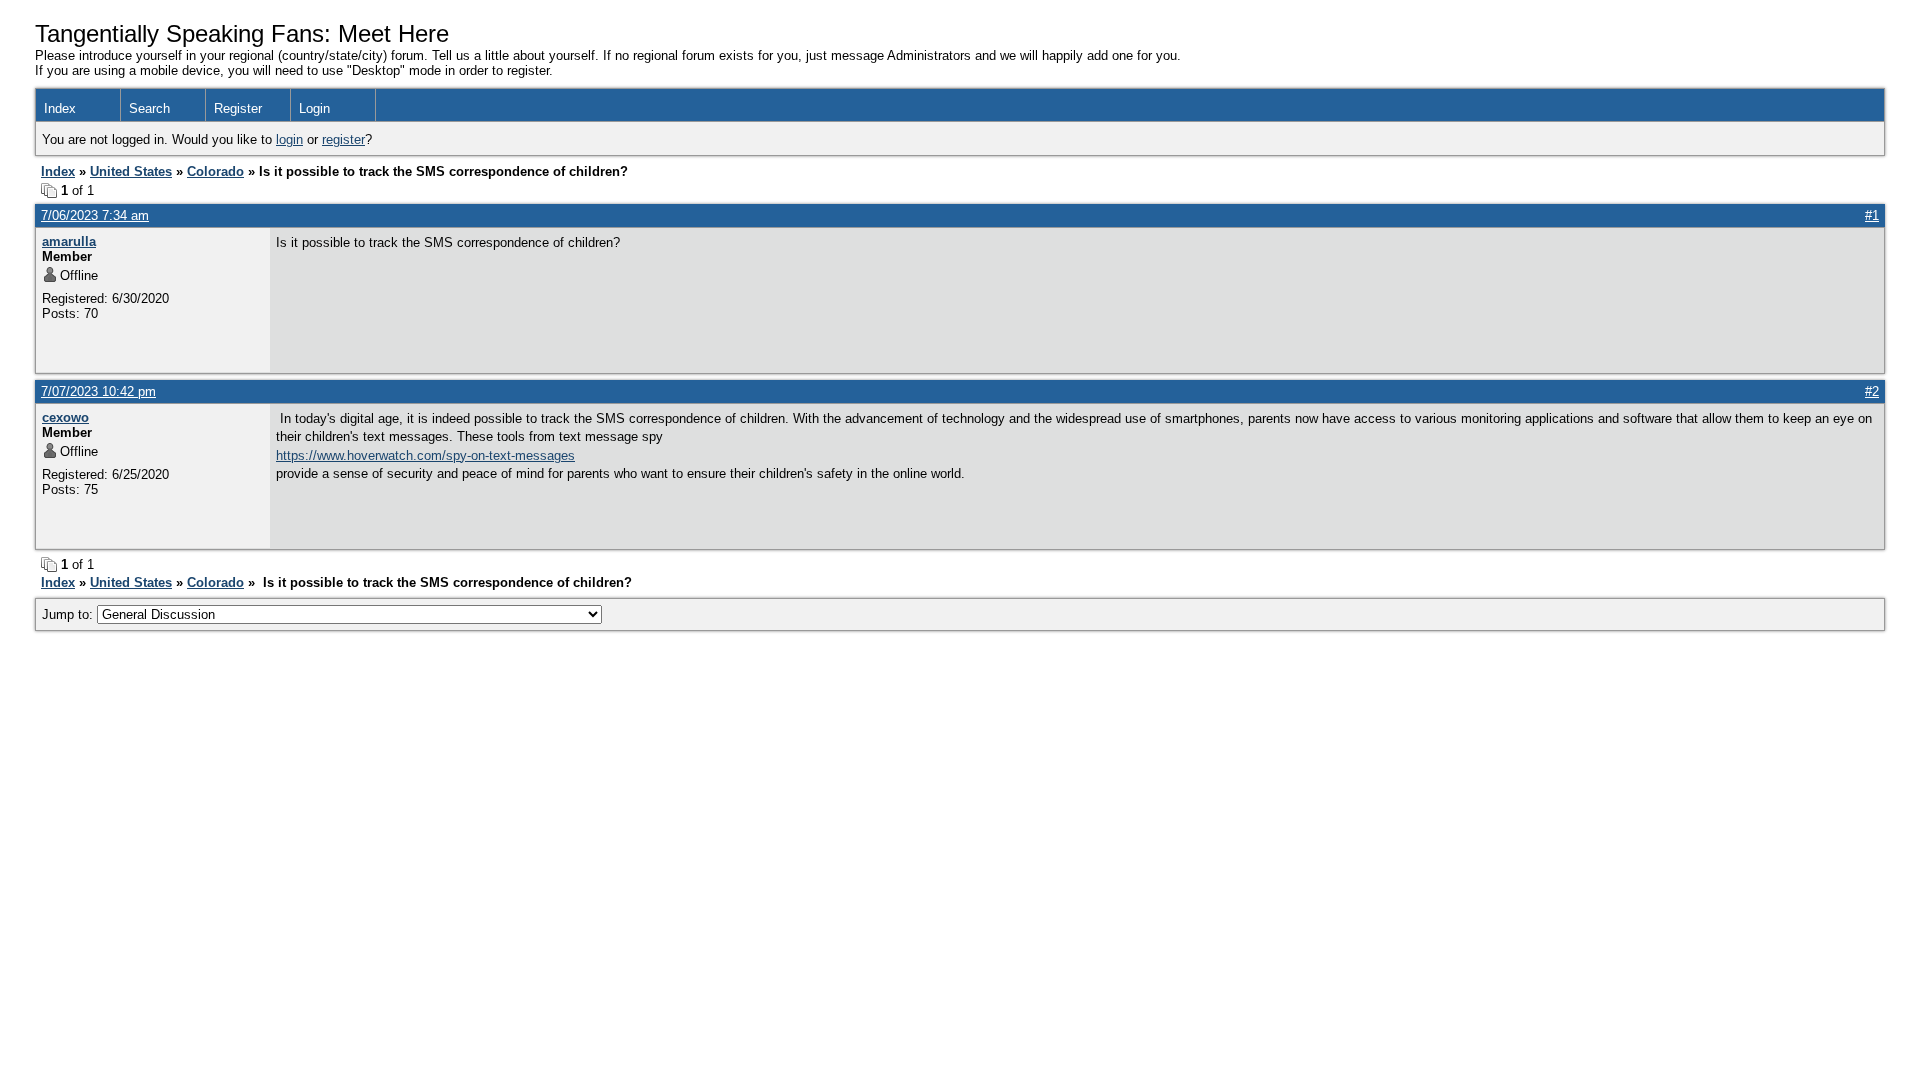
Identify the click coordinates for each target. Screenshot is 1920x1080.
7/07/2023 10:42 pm (98, 391)
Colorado (215, 171)
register (343, 139)
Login (314, 108)
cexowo (65, 417)
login (289, 139)
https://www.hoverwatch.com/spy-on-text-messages (425, 455)
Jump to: (69, 614)
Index (60, 108)
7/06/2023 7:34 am (95, 215)
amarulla (69, 241)
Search (149, 108)
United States (131, 171)
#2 (1872, 391)
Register (238, 108)
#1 (1872, 215)
